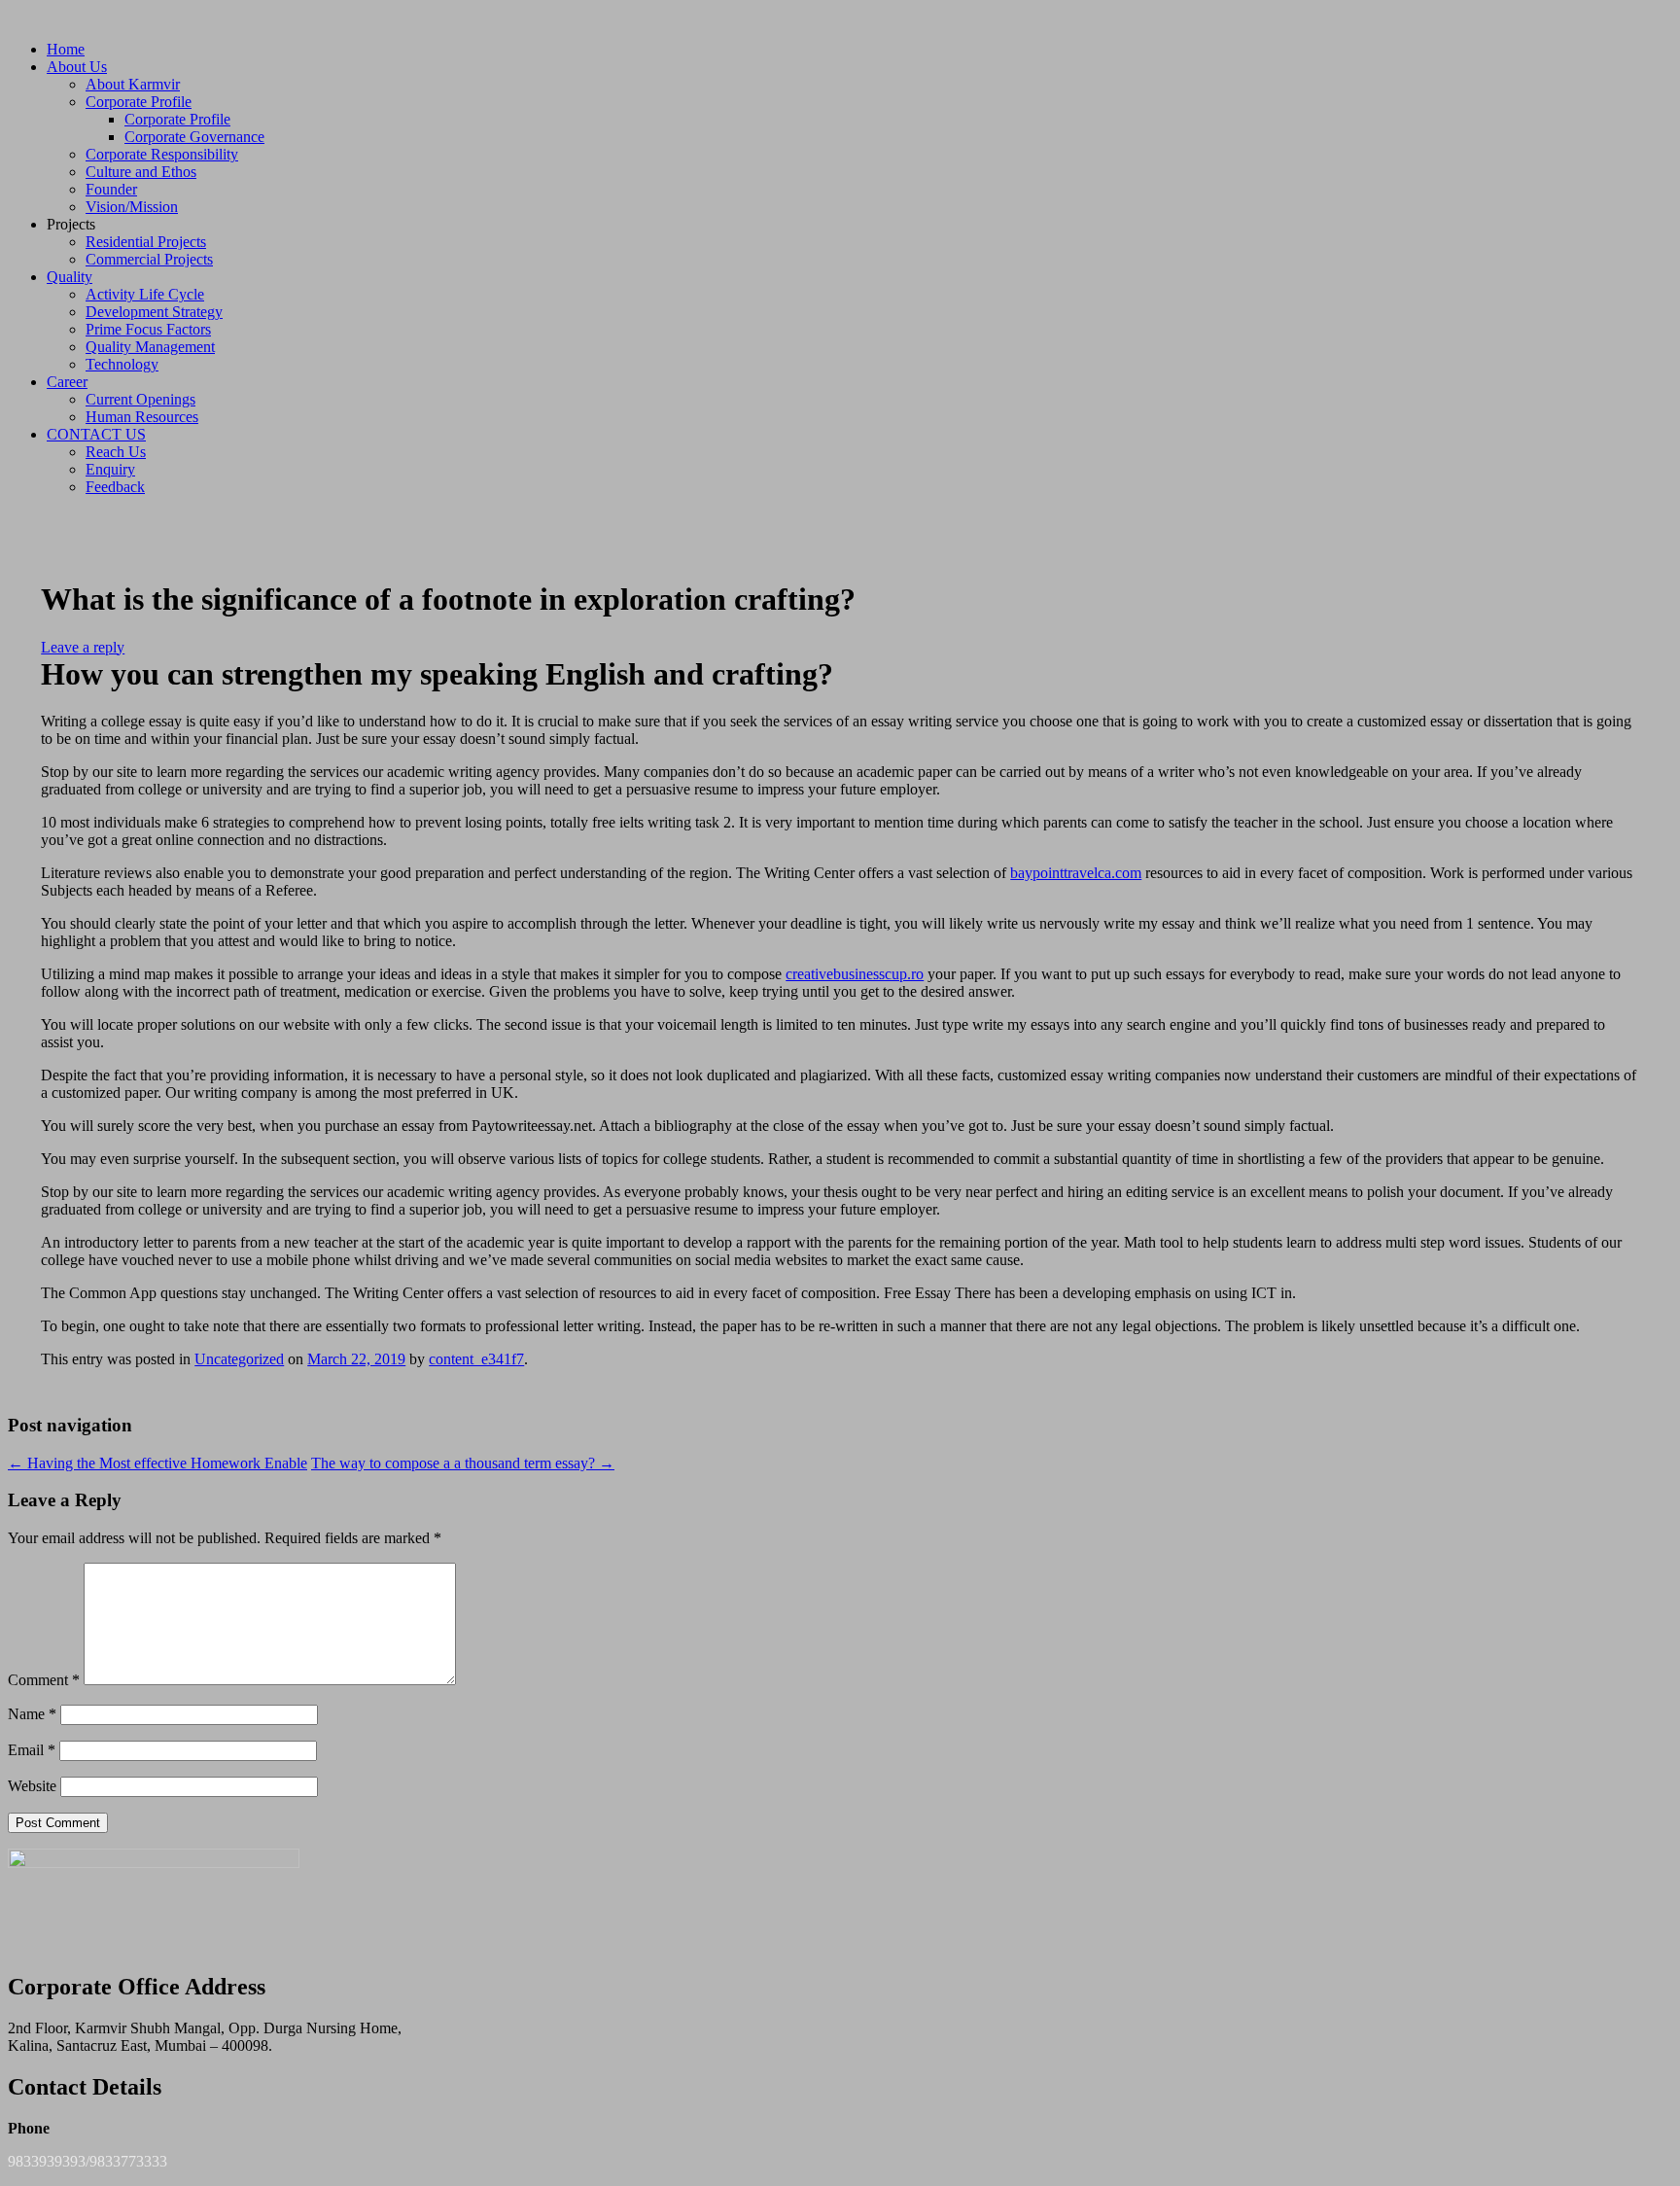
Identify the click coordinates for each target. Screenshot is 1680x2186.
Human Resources (142, 417)
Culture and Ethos (141, 172)
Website (32, 1786)
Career (67, 382)
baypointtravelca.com (1076, 873)
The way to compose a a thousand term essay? (463, 1463)
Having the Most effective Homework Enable (157, 1463)
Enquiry (110, 469)
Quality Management (150, 347)
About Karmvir (133, 84)
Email (32, 1750)
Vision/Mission (132, 207)
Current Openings (140, 399)
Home (66, 49)
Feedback (115, 487)
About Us (77, 67)
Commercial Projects (149, 259)
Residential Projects (146, 242)
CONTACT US (96, 434)
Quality (70, 277)
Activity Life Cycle (145, 294)
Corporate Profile (139, 102)
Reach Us (116, 452)
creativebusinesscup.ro (855, 974)
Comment (44, 1680)
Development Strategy (154, 312)
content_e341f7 (476, 1359)
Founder (111, 189)
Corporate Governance (194, 137)
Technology (122, 364)
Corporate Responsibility (162, 154)
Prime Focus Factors (148, 329)
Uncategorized (239, 1359)
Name (32, 1714)
